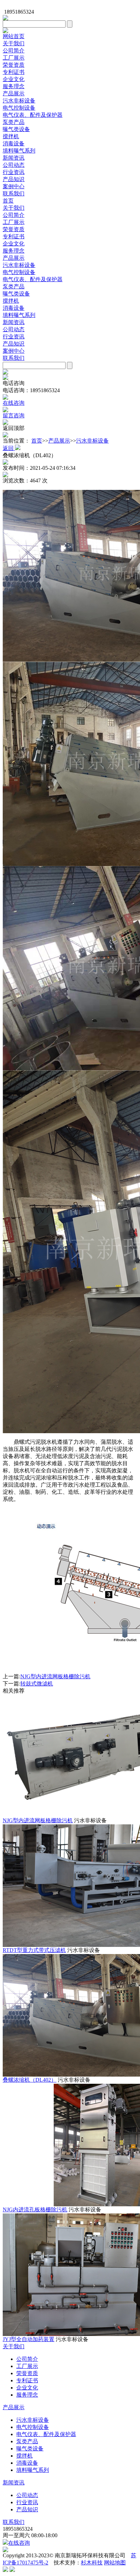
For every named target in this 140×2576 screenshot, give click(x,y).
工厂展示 (14, 58)
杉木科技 (92, 2563)
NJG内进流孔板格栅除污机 (35, 2210)
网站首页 (14, 36)
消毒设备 (14, 143)
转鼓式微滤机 (37, 1684)
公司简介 (14, 51)
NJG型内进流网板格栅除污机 (55, 1676)
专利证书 (14, 72)
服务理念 (14, 86)
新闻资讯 (14, 158)
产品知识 (14, 179)
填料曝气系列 (19, 151)
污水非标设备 (19, 101)
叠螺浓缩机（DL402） (30, 2080)
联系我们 (14, 194)
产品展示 (14, 93)
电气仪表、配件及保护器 (33, 115)
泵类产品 (14, 122)
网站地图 (115, 2563)
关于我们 (14, 43)
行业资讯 (14, 172)
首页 (8, 201)
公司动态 (14, 165)
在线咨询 (19, 2543)
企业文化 (14, 79)
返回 (9, 448)
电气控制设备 (19, 108)
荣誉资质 (14, 65)
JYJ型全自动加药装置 (29, 2339)
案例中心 (14, 186)
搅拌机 (11, 136)
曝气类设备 (16, 129)
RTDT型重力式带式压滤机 (34, 1950)
